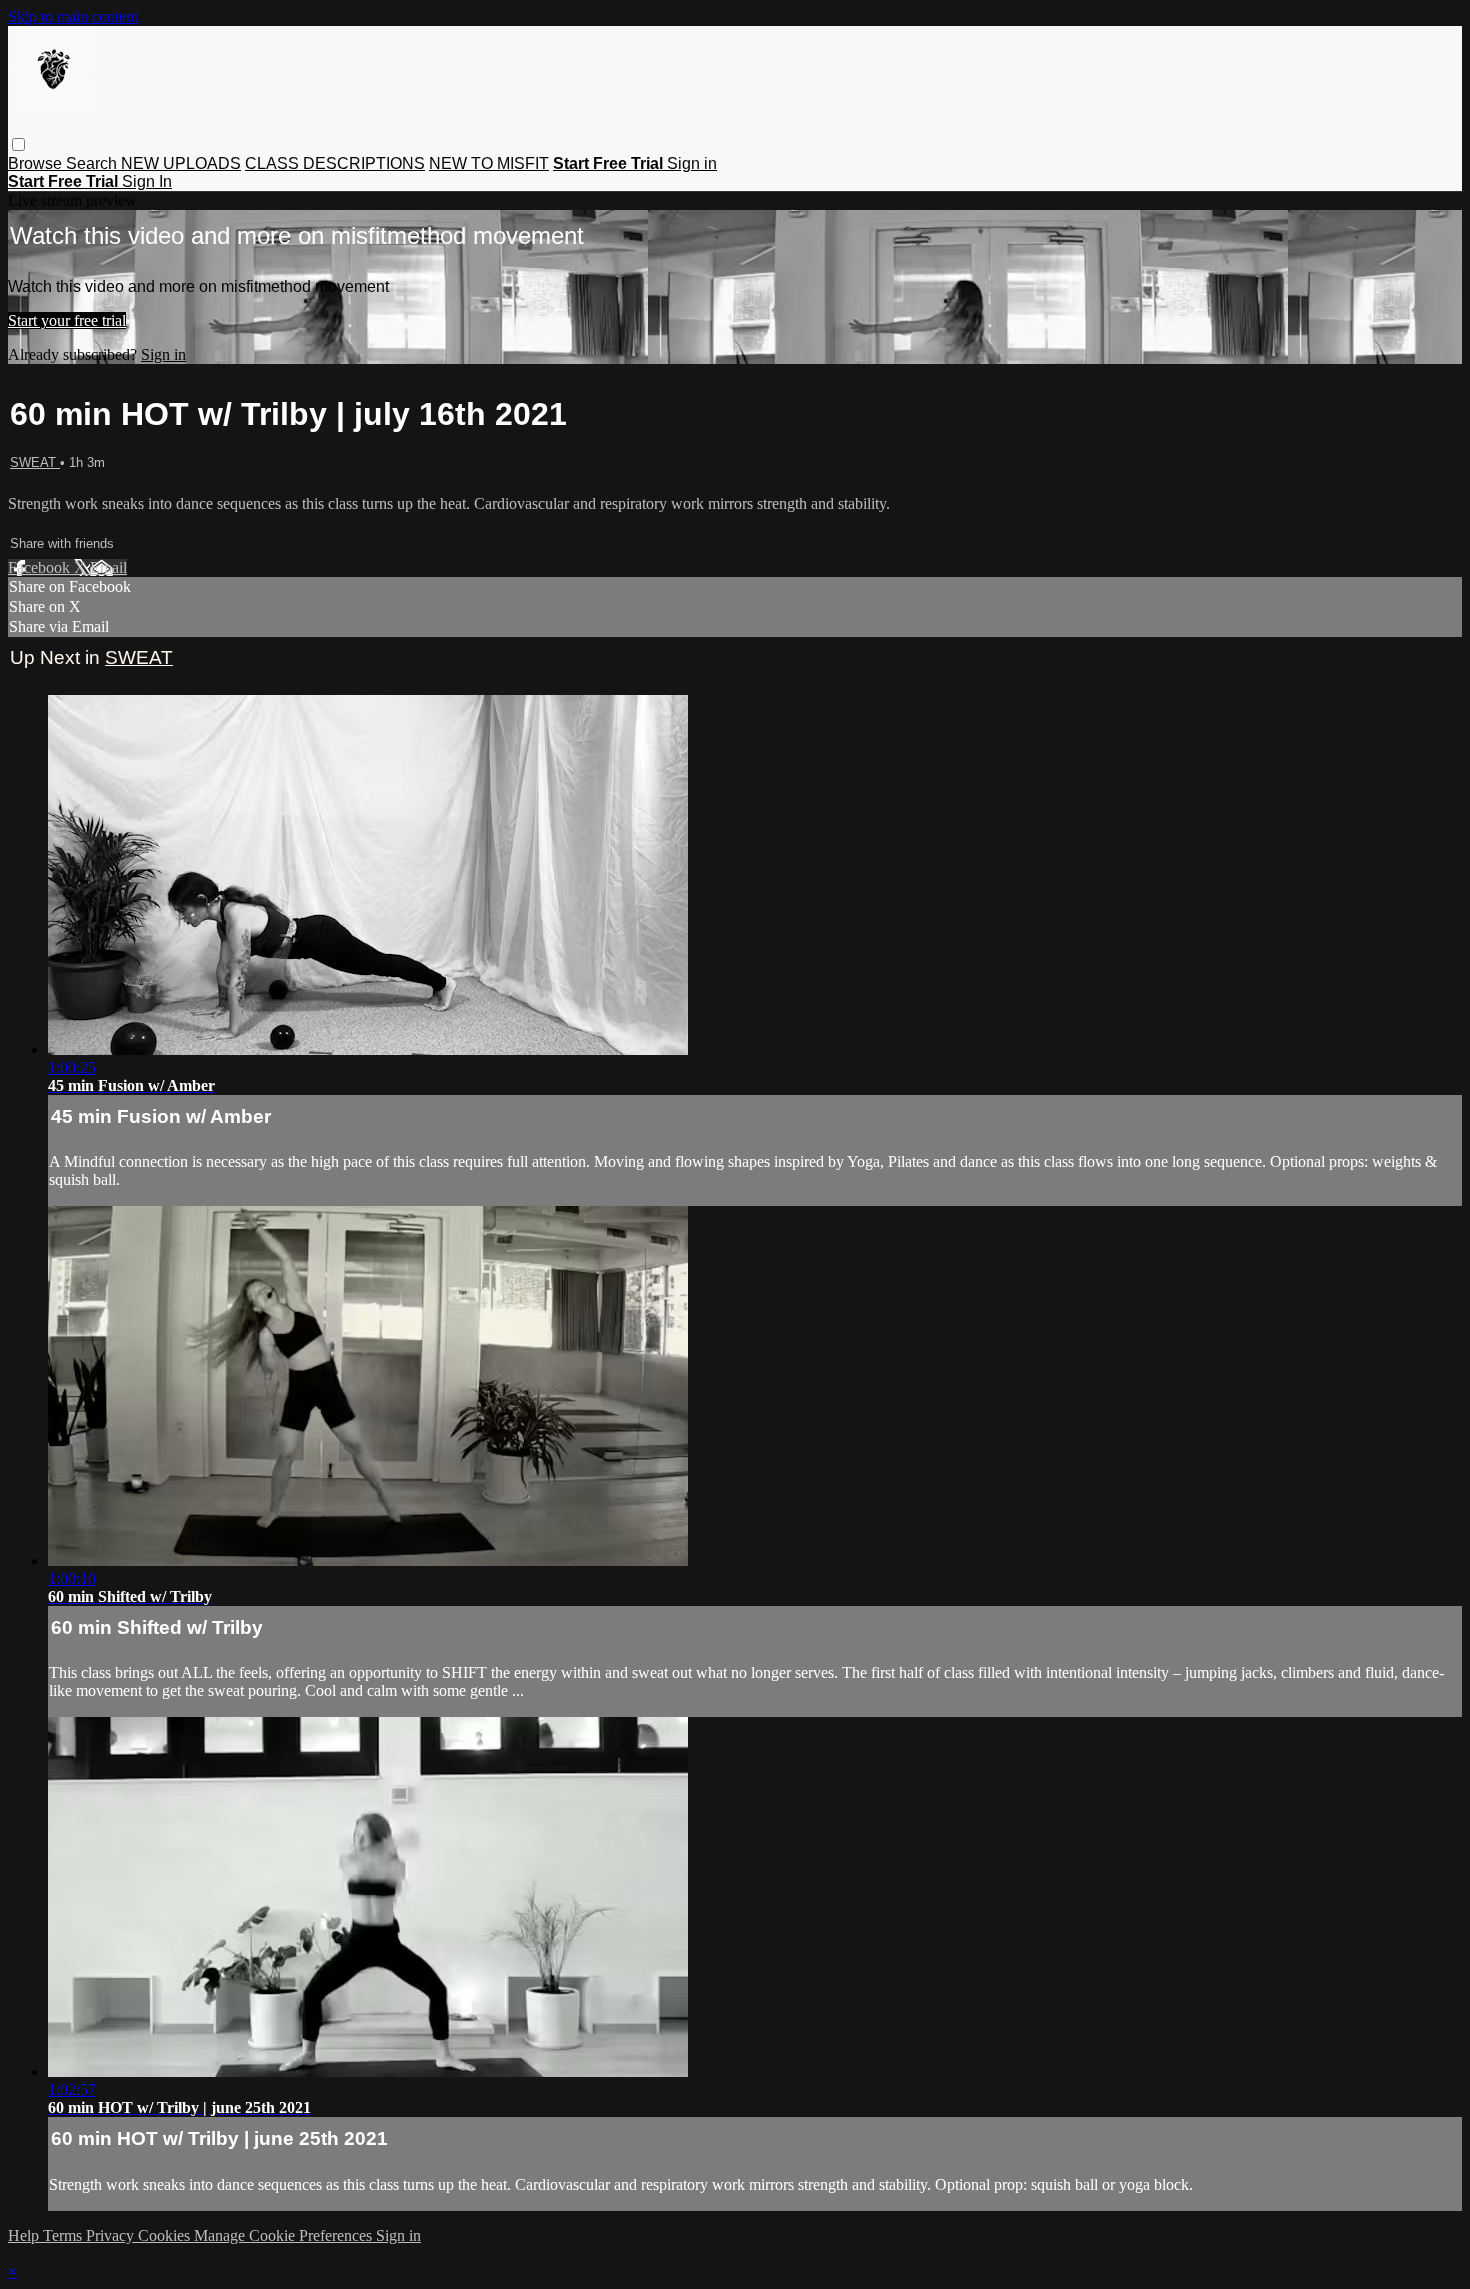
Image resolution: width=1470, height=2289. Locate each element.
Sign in (692, 163)
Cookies (166, 2235)
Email (108, 567)
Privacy (112, 2235)
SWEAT (35, 462)
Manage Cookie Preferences (285, 2235)
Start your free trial (67, 320)
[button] (18, 144)
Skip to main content (73, 16)
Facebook (41, 567)
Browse (37, 163)
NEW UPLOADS (181, 163)
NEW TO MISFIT (489, 163)
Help (25, 2235)
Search (93, 163)
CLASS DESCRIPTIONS (335, 163)
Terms (64, 2235)
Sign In (147, 181)
